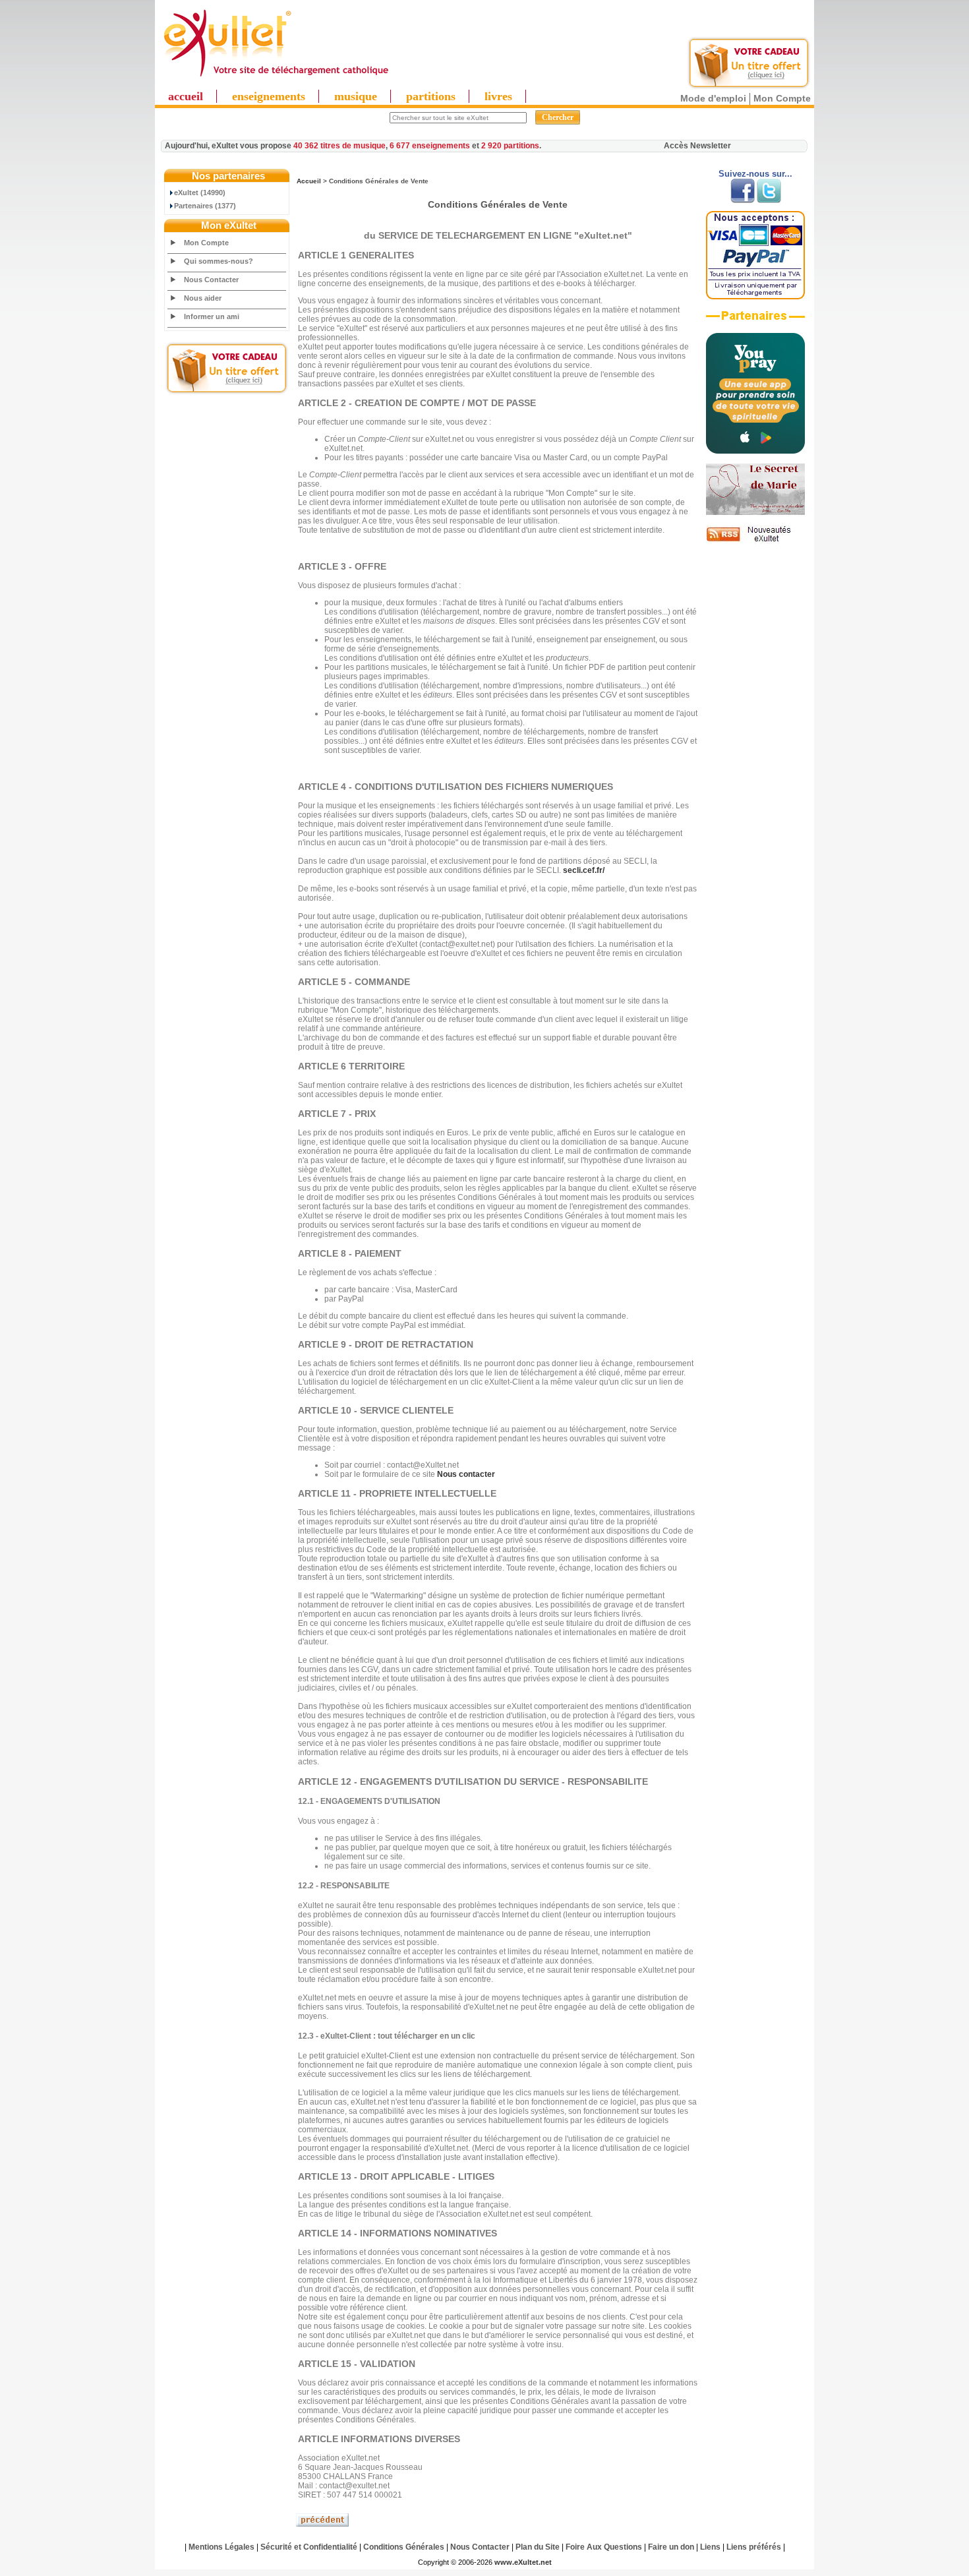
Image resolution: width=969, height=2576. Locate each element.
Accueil (309, 181)
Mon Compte (782, 98)
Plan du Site (538, 2547)
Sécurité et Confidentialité (309, 2547)
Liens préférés (754, 2547)
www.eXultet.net (523, 2562)
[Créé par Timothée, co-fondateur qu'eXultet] (755, 451)
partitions (431, 96)
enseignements (269, 96)
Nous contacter (466, 1474)
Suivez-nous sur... (755, 174)
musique (356, 96)
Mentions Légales (221, 2547)
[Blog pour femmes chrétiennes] (755, 512)
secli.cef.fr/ (584, 870)
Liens (710, 2547)
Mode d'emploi (713, 98)
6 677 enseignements (430, 146)
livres (498, 96)
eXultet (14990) (200, 193)
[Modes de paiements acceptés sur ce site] (755, 297)
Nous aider (203, 298)
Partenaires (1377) (205, 206)
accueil (186, 96)
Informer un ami (212, 316)
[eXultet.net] (276, 77)
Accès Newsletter (697, 146)
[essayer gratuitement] (749, 87)
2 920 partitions (510, 146)
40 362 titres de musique (339, 146)
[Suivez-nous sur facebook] (743, 200)
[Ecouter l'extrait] (755, 320)
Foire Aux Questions (604, 2547)
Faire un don (671, 2547)
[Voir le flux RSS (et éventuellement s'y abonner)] (755, 541)
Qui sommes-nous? (219, 261)
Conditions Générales (404, 2547)
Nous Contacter (211, 280)
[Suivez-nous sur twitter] (769, 200)
